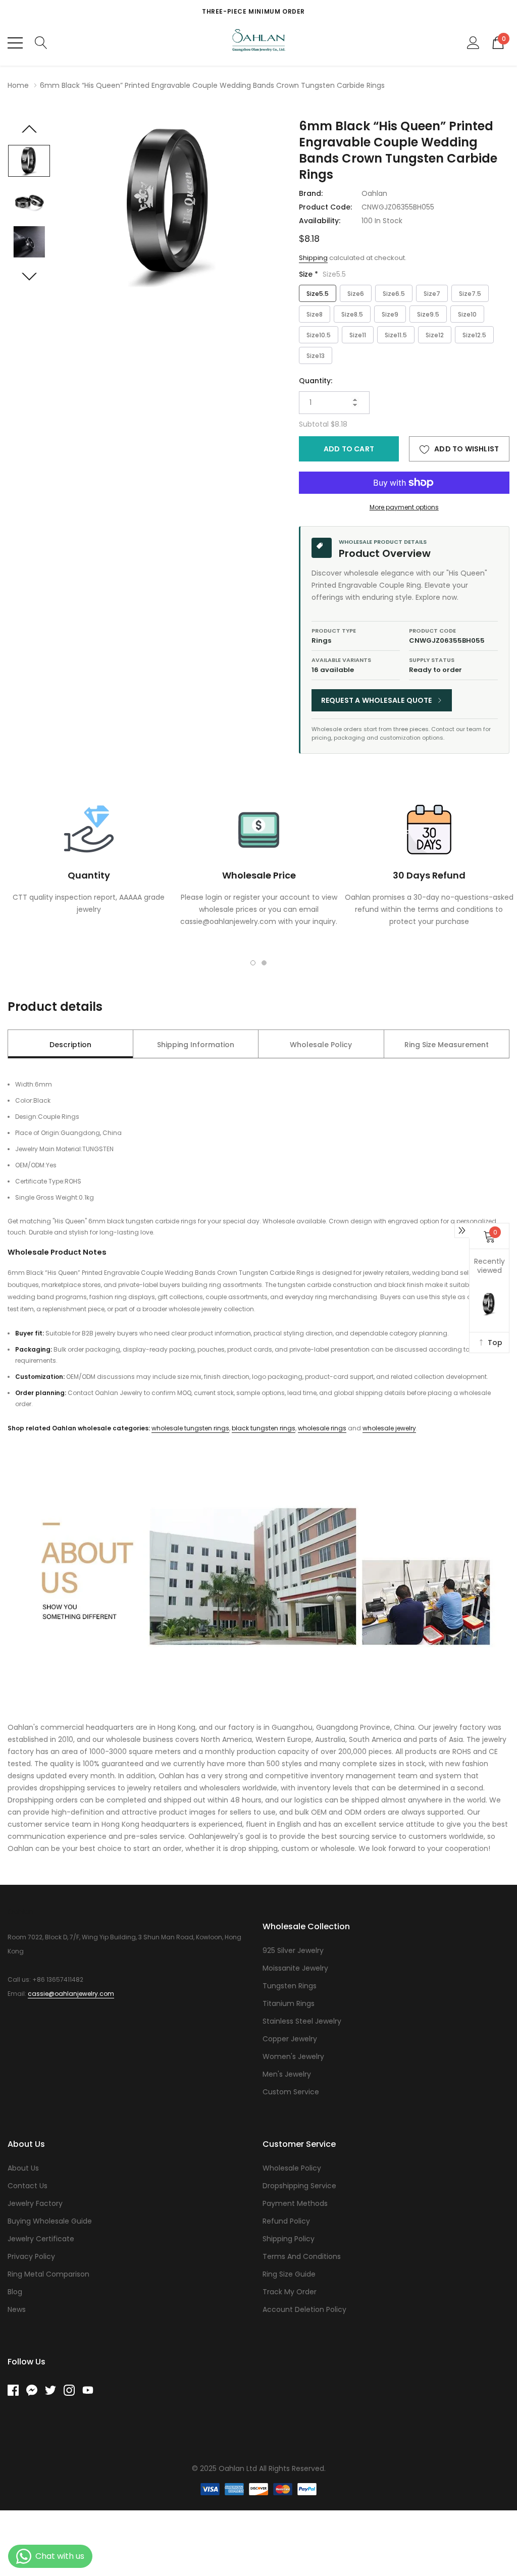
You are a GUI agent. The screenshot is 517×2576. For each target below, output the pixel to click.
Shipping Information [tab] (196, 1045)
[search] (41, 42)
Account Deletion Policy (304, 2309)
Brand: (311, 193)
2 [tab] (264, 963)
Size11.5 (396, 335)
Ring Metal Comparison (48, 2274)
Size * (322, 274)
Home (18, 85)
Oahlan (374, 193)
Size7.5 (470, 294)
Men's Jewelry (287, 2074)
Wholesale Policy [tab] (321, 1045)
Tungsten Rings (290, 1986)
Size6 (356, 294)
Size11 (358, 335)
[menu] (15, 43)
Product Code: (325, 207)
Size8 (315, 314)
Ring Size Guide (289, 2274)
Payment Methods (295, 2203)
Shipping (313, 258)
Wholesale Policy (292, 2168)
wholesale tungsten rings (190, 1428)
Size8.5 (352, 314)
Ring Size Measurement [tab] (447, 1045)
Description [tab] (70, 1045)
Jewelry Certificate (41, 2239)
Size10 (467, 314)
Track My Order (290, 2292)
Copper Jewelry (290, 2039)
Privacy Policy (31, 2256)
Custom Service (291, 2092)
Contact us (28, 2186)
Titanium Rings (289, 2003)
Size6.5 (394, 294)
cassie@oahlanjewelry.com (71, 1994)
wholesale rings (322, 1428)
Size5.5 (318, 294)
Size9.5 (428, 314)
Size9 (390, 314)
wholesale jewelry (389, 1428)
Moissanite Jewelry (295, 1968)
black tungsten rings (264, 1428)
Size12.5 (474, 335)
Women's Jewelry (293, 2056)
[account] (473, 42)
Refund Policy (286, 2221)
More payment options (404, 507)
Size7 (432, 294)
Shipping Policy (289, 2239)
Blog (15, 2292)
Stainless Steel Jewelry (302, 2021)
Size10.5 (319, 335)
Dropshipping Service (299, 2186)
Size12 (435, 335)
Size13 (316, 356)
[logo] (259, 43)
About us (23, 2168)
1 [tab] (253, 963)
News (17, 2309)
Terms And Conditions (302, 2256)
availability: (320, 221)
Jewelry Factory (35, 2203)
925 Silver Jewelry (293, 1950)
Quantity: (316, 381)
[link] (29, 161)
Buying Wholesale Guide (50, 2221)
